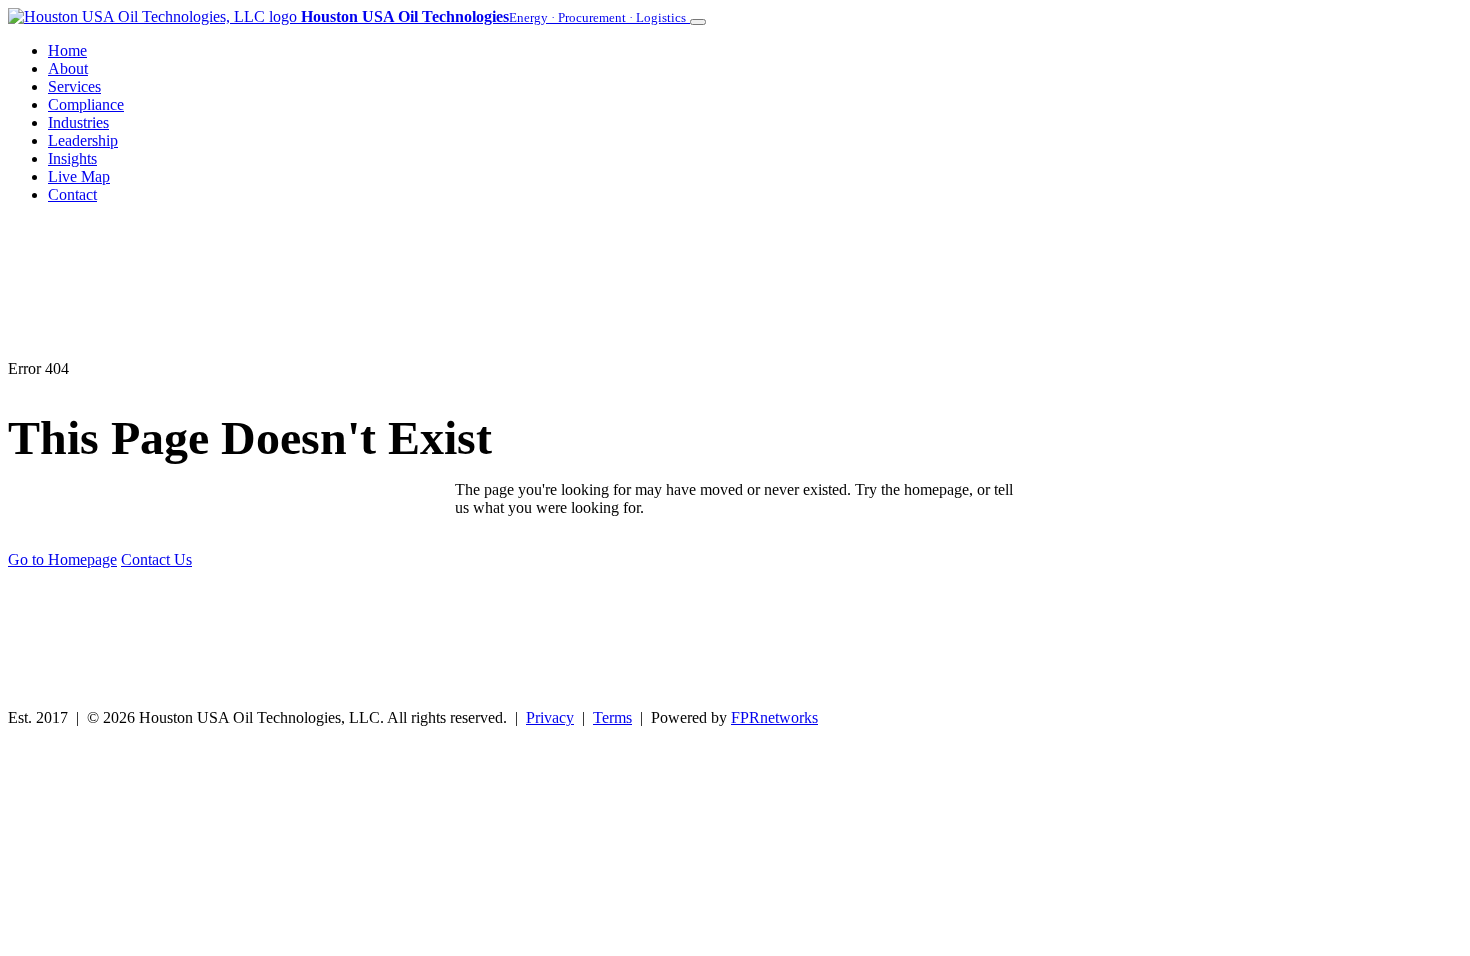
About (68, 68)
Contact (72, 194)
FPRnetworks (774, 717)
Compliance (86, 104)
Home (67, 50)
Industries (78, 122)
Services (74, 86)
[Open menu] (698, 22)
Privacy (550, 717)
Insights (72, 158)
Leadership (83, 140)
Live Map (79, 176)
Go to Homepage (62, 559)
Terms (612, 717)
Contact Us (156, 559)
